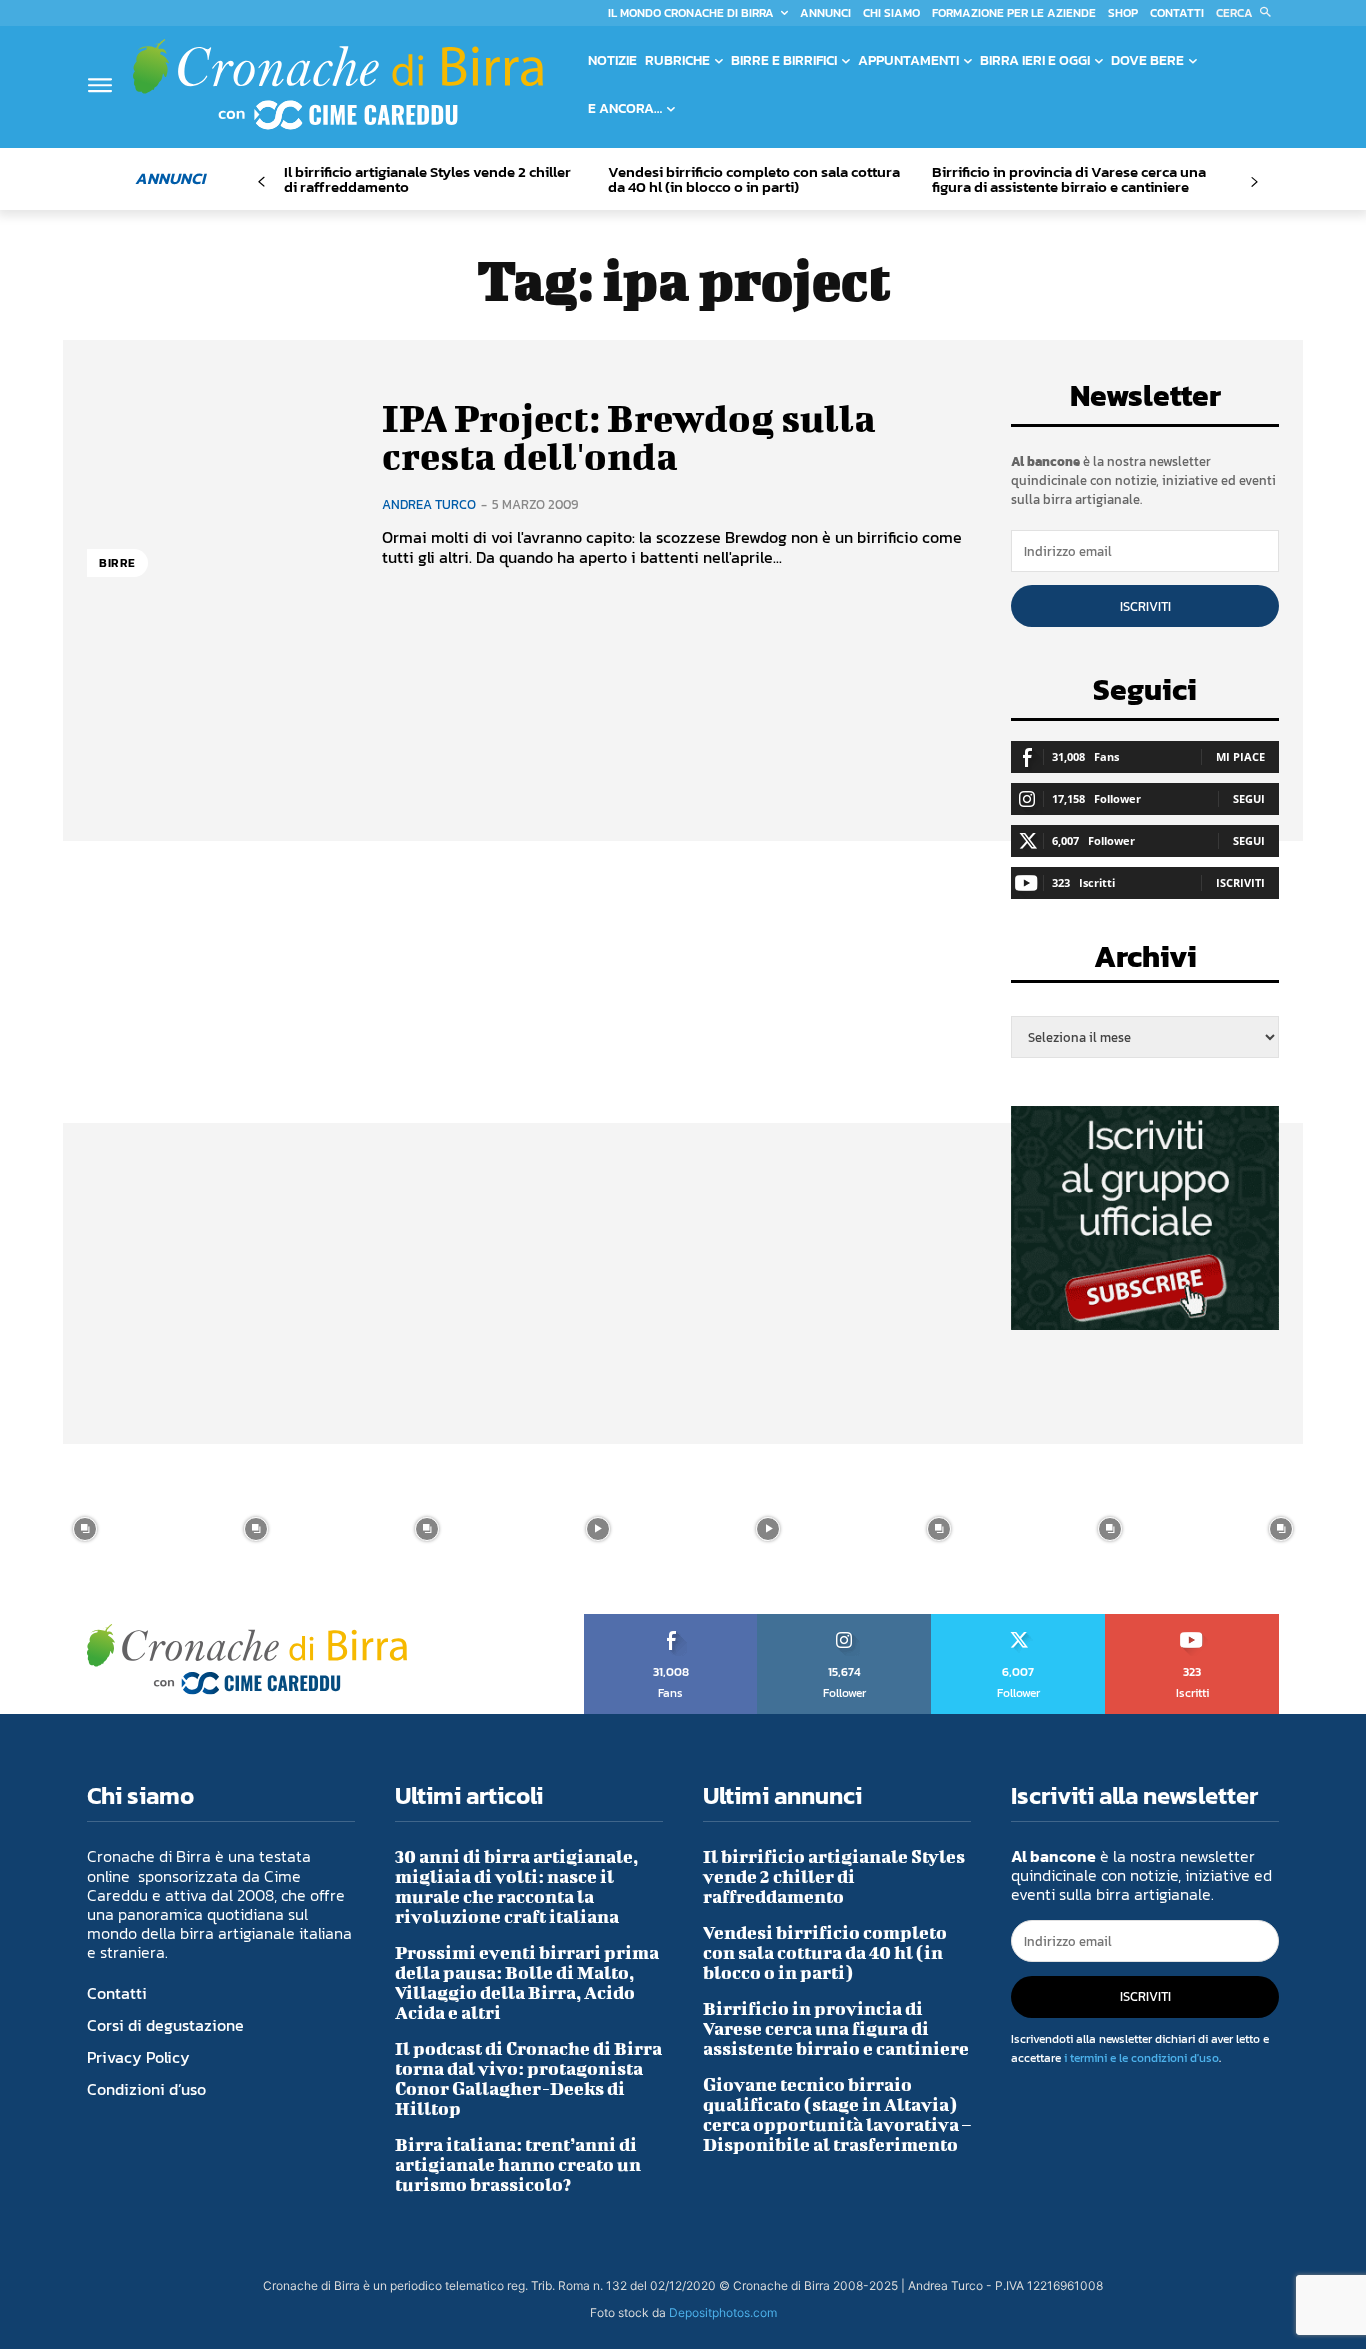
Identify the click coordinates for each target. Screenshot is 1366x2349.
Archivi (1145, 962)
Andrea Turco (429, 504)
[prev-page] (261, 182)
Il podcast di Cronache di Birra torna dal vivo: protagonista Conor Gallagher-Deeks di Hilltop (528, 2078)
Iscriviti (1145, 606)
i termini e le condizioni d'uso (1141, 2058)
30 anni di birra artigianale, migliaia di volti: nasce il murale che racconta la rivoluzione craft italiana (516, 1886)
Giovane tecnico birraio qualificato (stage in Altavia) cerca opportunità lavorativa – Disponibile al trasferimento (837, 2114)
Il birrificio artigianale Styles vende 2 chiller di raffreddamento (427, 179)
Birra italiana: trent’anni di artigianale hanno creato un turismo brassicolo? (518, 2164)
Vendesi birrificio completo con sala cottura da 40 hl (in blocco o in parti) (754, 179)
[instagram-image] (85, 1529)
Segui (1249, 798)
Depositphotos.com (723, 2312)
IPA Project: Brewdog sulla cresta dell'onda (629, 437)
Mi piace (1240, 756)
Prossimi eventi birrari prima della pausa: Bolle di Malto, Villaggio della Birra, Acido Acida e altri (527, 1982)
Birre (117, 563)
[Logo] (338, 84)
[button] (1247, 13)
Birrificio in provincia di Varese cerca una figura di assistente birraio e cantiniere (1069, 179)
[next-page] (1253, 182)
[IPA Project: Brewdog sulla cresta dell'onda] (219, 483)
